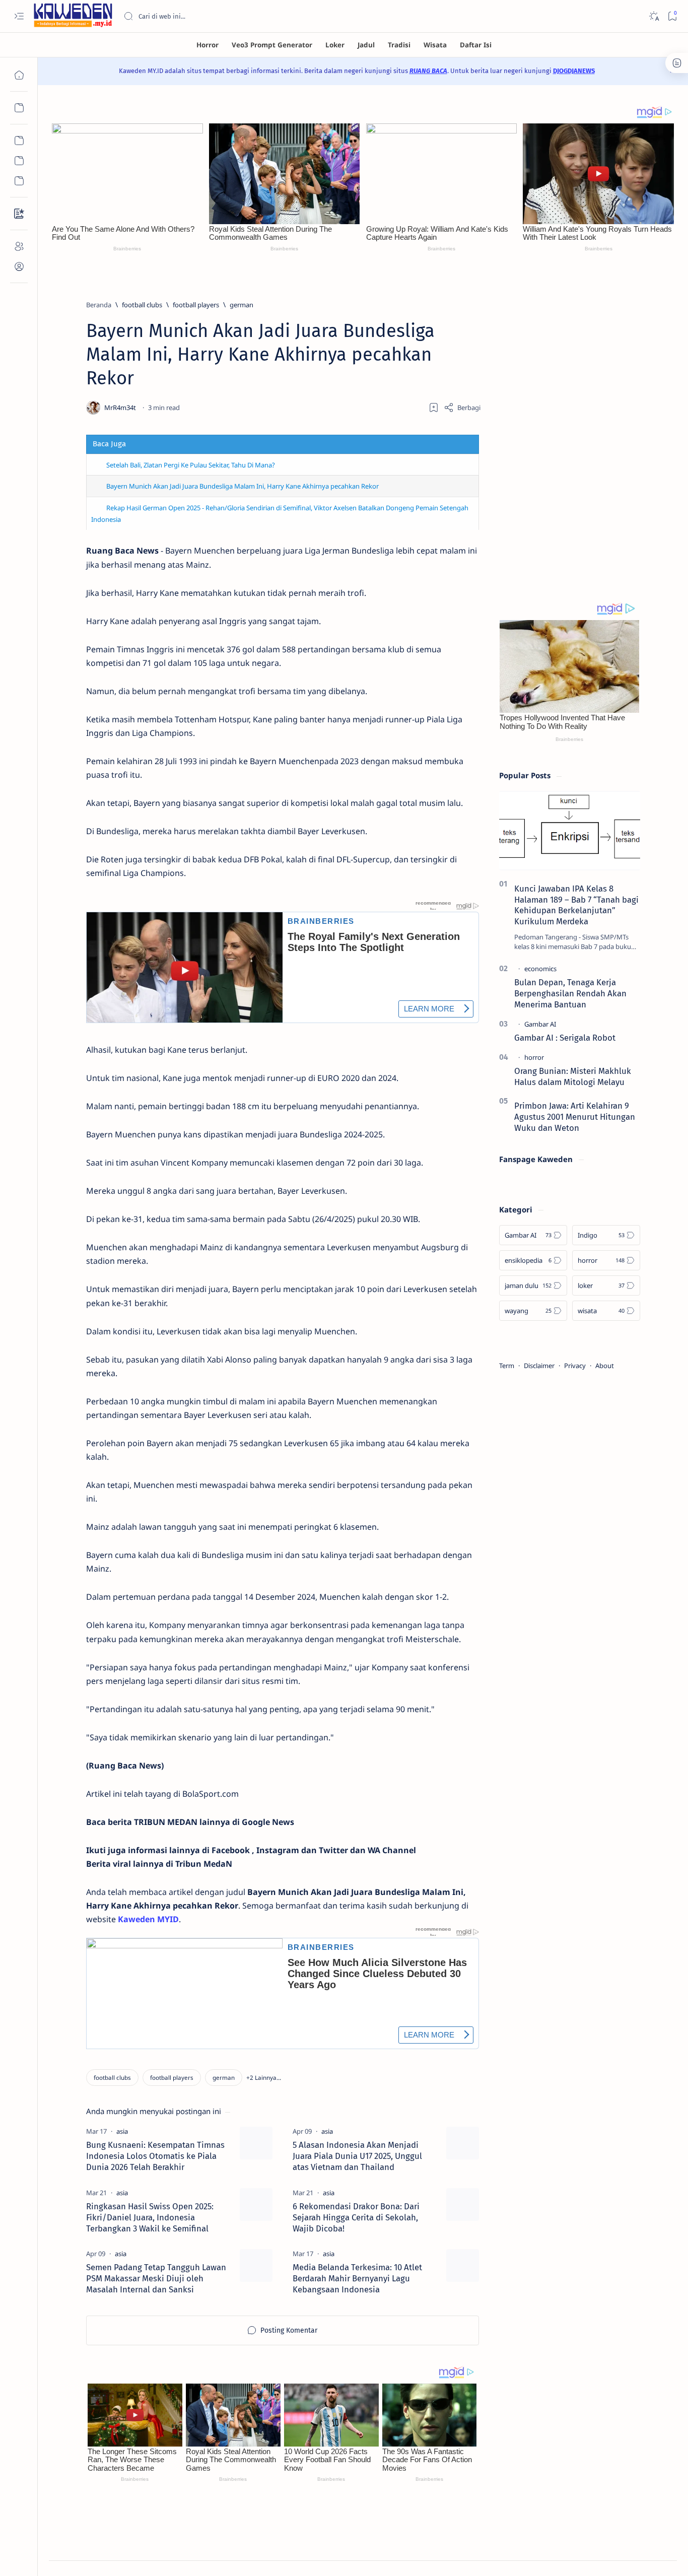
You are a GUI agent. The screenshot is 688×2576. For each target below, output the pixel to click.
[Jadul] (366, 45)
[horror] (534, 1057)
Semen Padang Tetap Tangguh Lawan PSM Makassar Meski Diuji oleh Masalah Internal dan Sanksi (156, 2278)
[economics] (540, 969)
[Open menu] (19, 16)
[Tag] (122, 2131)
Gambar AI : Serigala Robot (565, 1038)
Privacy (575, 1366)
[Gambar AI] (540, 1024)
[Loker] (335, 45)
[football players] (172, 2078)
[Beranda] (19, 75)
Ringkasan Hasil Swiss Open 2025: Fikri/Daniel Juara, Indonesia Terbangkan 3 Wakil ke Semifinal (150, 2217)
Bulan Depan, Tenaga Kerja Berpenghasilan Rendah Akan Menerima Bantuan (570, 993)
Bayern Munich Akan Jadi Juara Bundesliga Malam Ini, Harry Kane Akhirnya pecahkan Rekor (243, 486)
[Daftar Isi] (476, 45)
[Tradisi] (399, 45)
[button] (264, 2078)
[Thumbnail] (256, 2143)
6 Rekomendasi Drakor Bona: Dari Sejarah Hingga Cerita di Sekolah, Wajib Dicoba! (356, 2217)
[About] (19, 246)
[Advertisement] (570, 431)
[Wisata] (435, 45)
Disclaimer (539, 1366)
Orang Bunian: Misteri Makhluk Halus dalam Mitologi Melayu (573, 1076)
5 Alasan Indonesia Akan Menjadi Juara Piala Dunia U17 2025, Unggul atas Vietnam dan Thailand (357, 2156)
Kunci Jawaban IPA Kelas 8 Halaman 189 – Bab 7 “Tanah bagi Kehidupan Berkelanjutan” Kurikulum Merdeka (576, 905)
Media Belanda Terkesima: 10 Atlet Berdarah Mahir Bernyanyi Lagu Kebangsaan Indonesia (357, 2278)
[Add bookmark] (434, 408)
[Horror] (208, 45)
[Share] (462, 408)
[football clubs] (112, 2078)
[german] (224, 2078)
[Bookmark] (672, 16)
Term (507, 1366)
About (605, 1366)
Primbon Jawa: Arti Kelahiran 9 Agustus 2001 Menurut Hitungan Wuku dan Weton (575, 1117)
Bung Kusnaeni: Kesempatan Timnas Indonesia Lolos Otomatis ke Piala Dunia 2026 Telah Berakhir (155, 2156)
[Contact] (19, 214)
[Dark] (653, 16)
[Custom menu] (19, 141)
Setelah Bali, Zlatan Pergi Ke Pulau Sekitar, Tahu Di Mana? (191, 465)
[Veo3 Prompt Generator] (272, 45)
